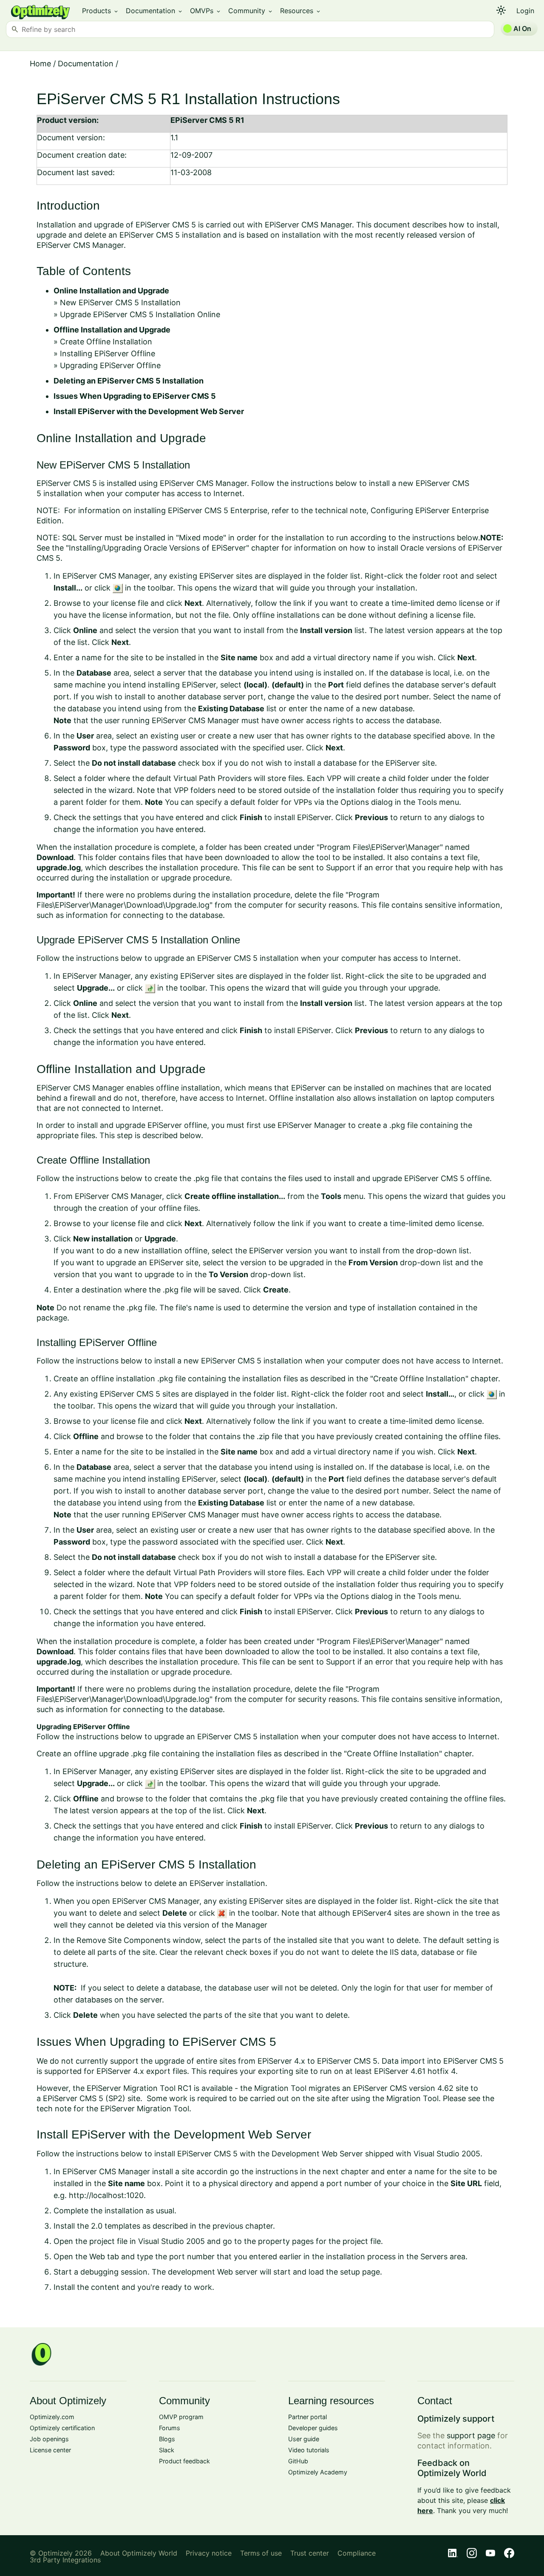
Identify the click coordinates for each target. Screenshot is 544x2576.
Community (251, 11)
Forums (170, 2428)
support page (471, 2435)
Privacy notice (209, 2553)
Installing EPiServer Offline (108, 354)
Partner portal (307, 2417)
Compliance (357, 2553)
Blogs (167, 2439)
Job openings (49, 2439)
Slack (167, 2450)
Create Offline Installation (106, 342)
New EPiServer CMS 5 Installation (120, 302)
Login (525, 11)
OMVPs (206, 11)
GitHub (298, 2461)
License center (50, 2450)
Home (40, 64)
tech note (54, 2109)
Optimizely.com (52, 2417)
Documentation (154, 11)
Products (101, 11)
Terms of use (261, 2553)
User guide (304, 2439)
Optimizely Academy (318, 2472)
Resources (301, 11)
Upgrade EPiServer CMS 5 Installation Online (140, 314)
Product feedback (184, 2461)
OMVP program (181, 2417)
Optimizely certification (62, 2428)
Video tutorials (309, 2450)
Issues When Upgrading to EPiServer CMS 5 (135, 396)
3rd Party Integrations (65, 2560)
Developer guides (313, 2428)
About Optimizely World (139, 2553)
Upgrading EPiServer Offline (110, 365)
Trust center (310, 2553)
